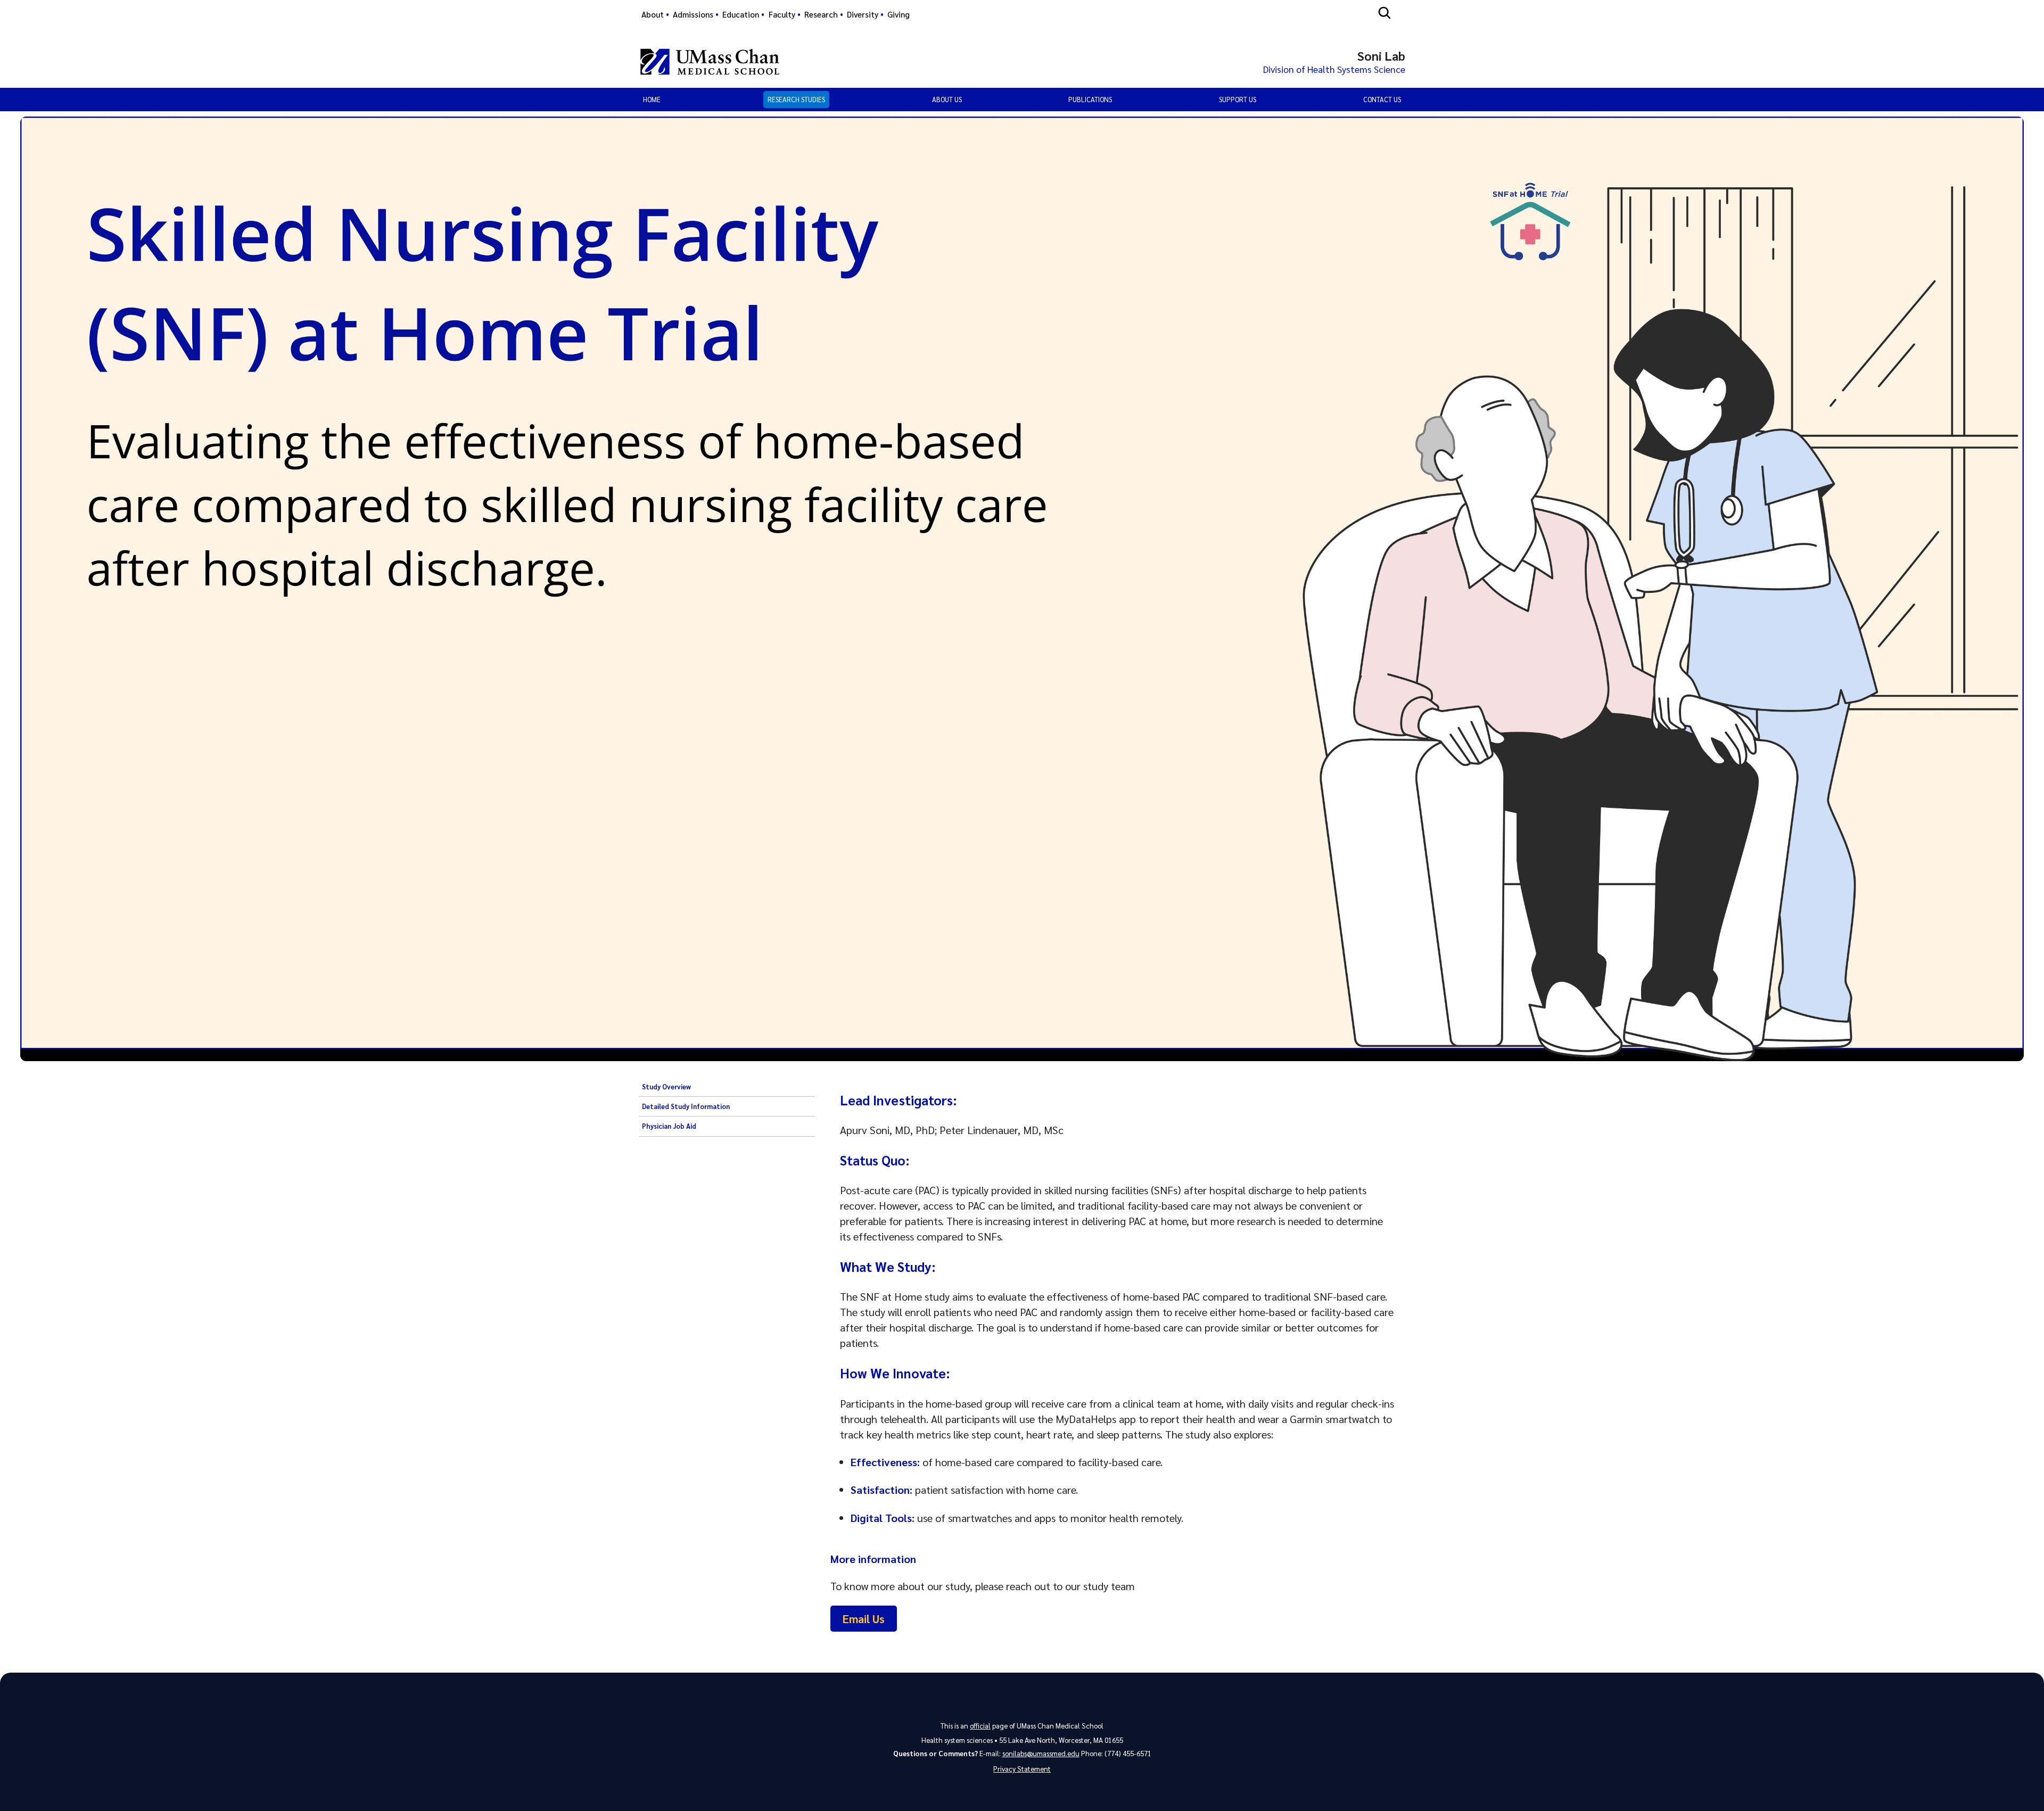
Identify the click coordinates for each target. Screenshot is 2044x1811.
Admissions (693, 14)
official (980, 1726)
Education (741, 14)
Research (821, 14)
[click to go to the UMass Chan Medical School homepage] (710, 62)
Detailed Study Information (686, 1106)
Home (652, 99)
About (653, 14)
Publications (1090, 99)
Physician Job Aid (669, 1126)
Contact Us (1382, 99)
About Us (947, 99)
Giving (899, 14)
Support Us (1238, 99)
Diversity (863, 14)
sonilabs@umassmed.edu (1041, 1753)
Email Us (864, 1619)
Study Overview (666, 1087)
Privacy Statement (1022, 1769)
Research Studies (796, 99)
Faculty (782, 14)
